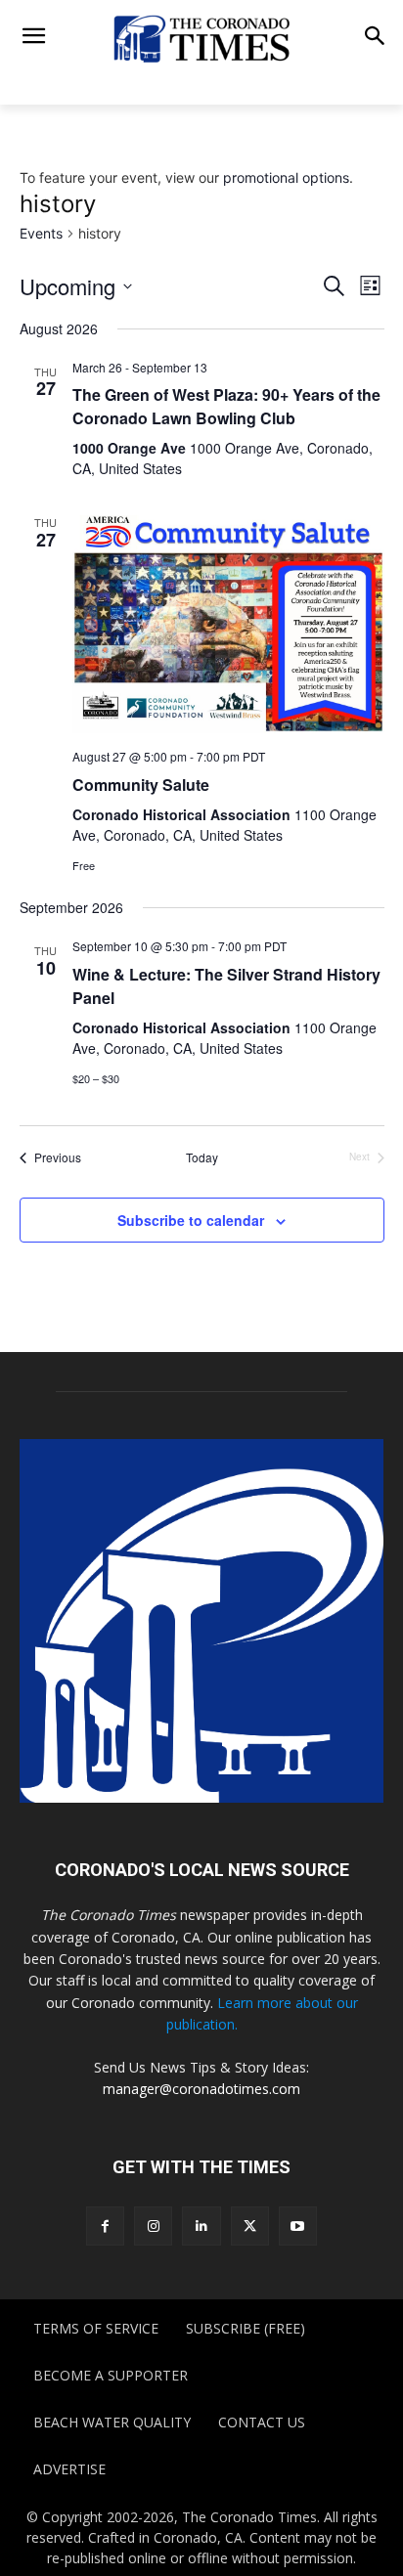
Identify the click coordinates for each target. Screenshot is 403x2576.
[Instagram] (153, 2226)
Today (202, 1157)
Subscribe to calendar (191, 1220)
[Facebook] (105, 2226)
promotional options (286, 177)
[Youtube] (298, 2226)
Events (41, 233)
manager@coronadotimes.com (201, 2089)
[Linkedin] (201, 2226)
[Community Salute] (228, 622)
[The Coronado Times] (201, 38)
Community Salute (141, 785)
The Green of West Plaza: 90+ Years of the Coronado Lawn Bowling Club (226, 406)
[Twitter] (250, 2226)
